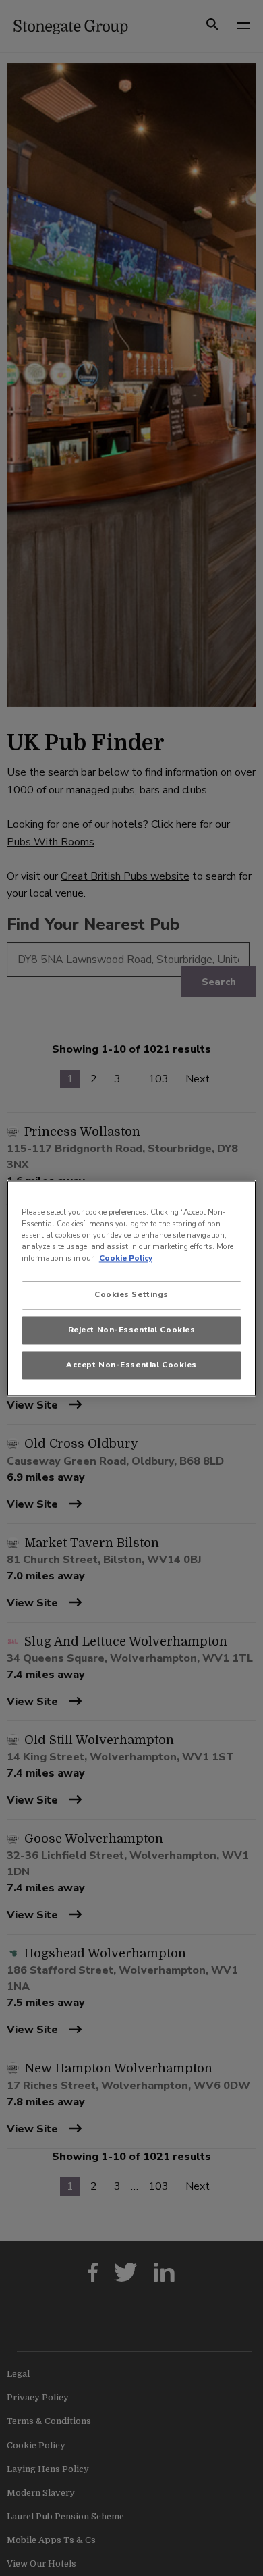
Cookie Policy (126, 1258)
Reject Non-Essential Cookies (132, 1330)
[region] (132, 1288)
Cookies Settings (131, 1294)
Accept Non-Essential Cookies (131, 1365)
